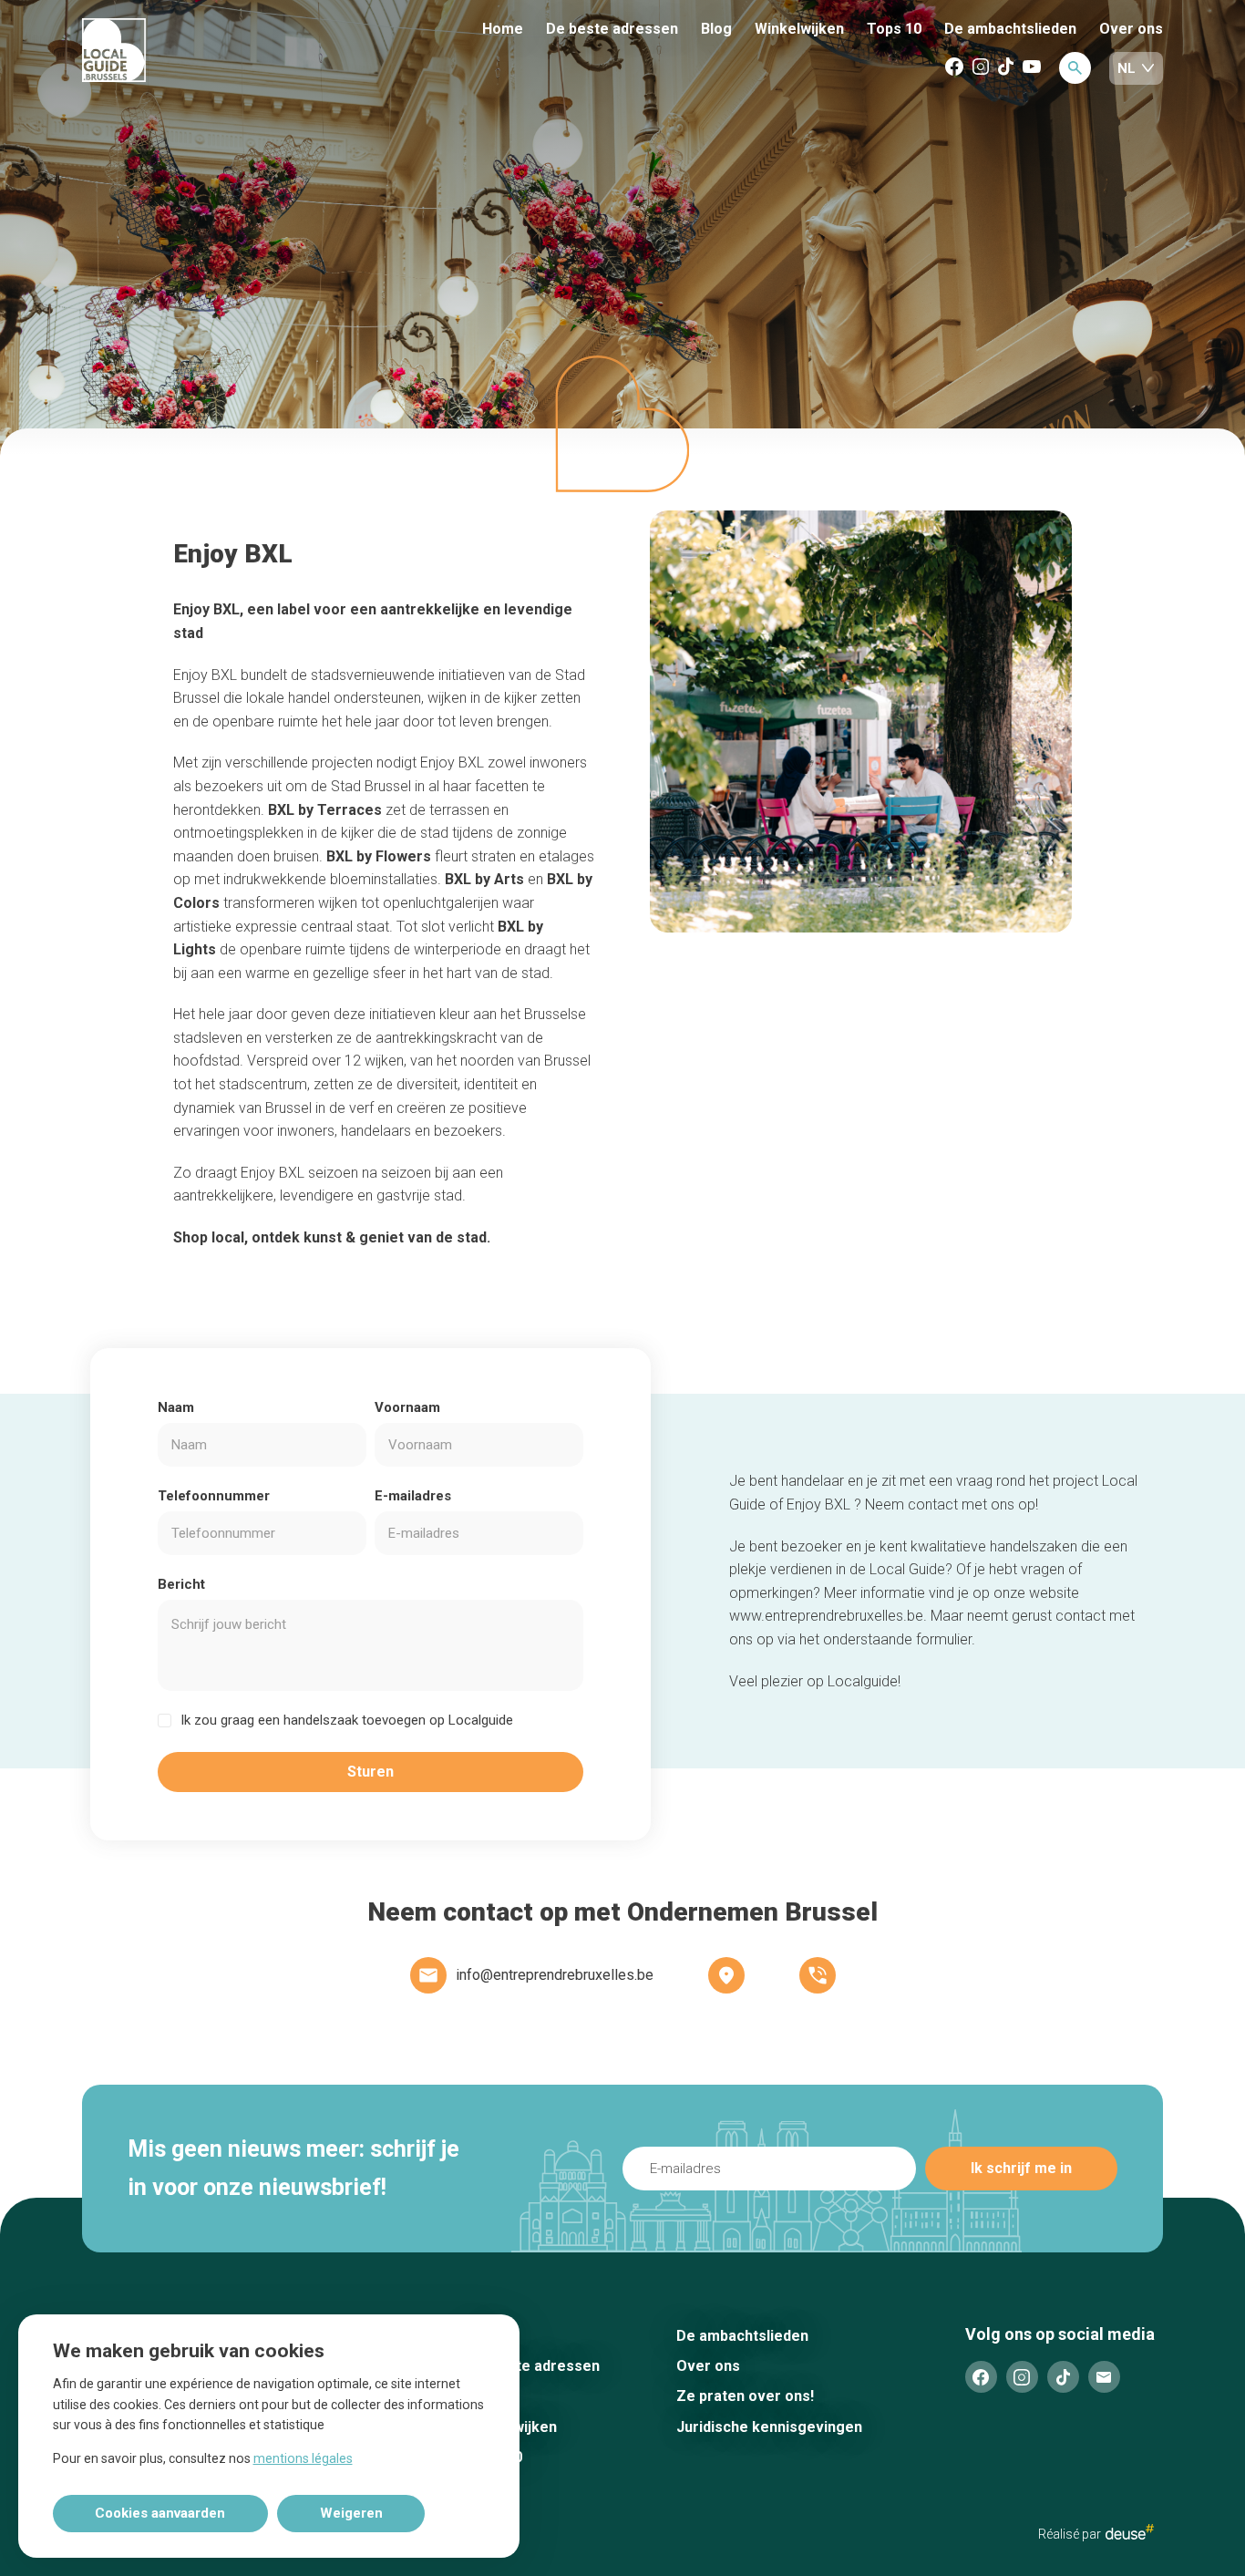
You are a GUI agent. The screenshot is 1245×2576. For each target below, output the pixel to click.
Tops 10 (894, 29)
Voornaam (407, 1407)
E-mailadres (413, 1496)
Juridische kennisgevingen (769, 2427)
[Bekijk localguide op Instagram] (981, 68)
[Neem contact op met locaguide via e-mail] (1104, 2377)
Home (503, 29)
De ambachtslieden (1010, 29)
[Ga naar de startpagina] (181, 52)
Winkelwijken (799, 29)
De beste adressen (612, 29)
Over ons (1131, 29)
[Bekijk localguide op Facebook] (954, 68)
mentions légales (303, 2458)
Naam (176, 1407)
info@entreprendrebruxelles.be (555, 1975)
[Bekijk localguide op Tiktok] (1006, 68)
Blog (716, 29)
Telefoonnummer (214, 1496)
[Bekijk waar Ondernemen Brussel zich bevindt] (726, 1975)
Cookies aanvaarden (160, 2513)
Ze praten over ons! (745, 2396)
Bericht (181, 1584)
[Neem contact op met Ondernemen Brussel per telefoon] (818, 1975)
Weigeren (351, 2513)
